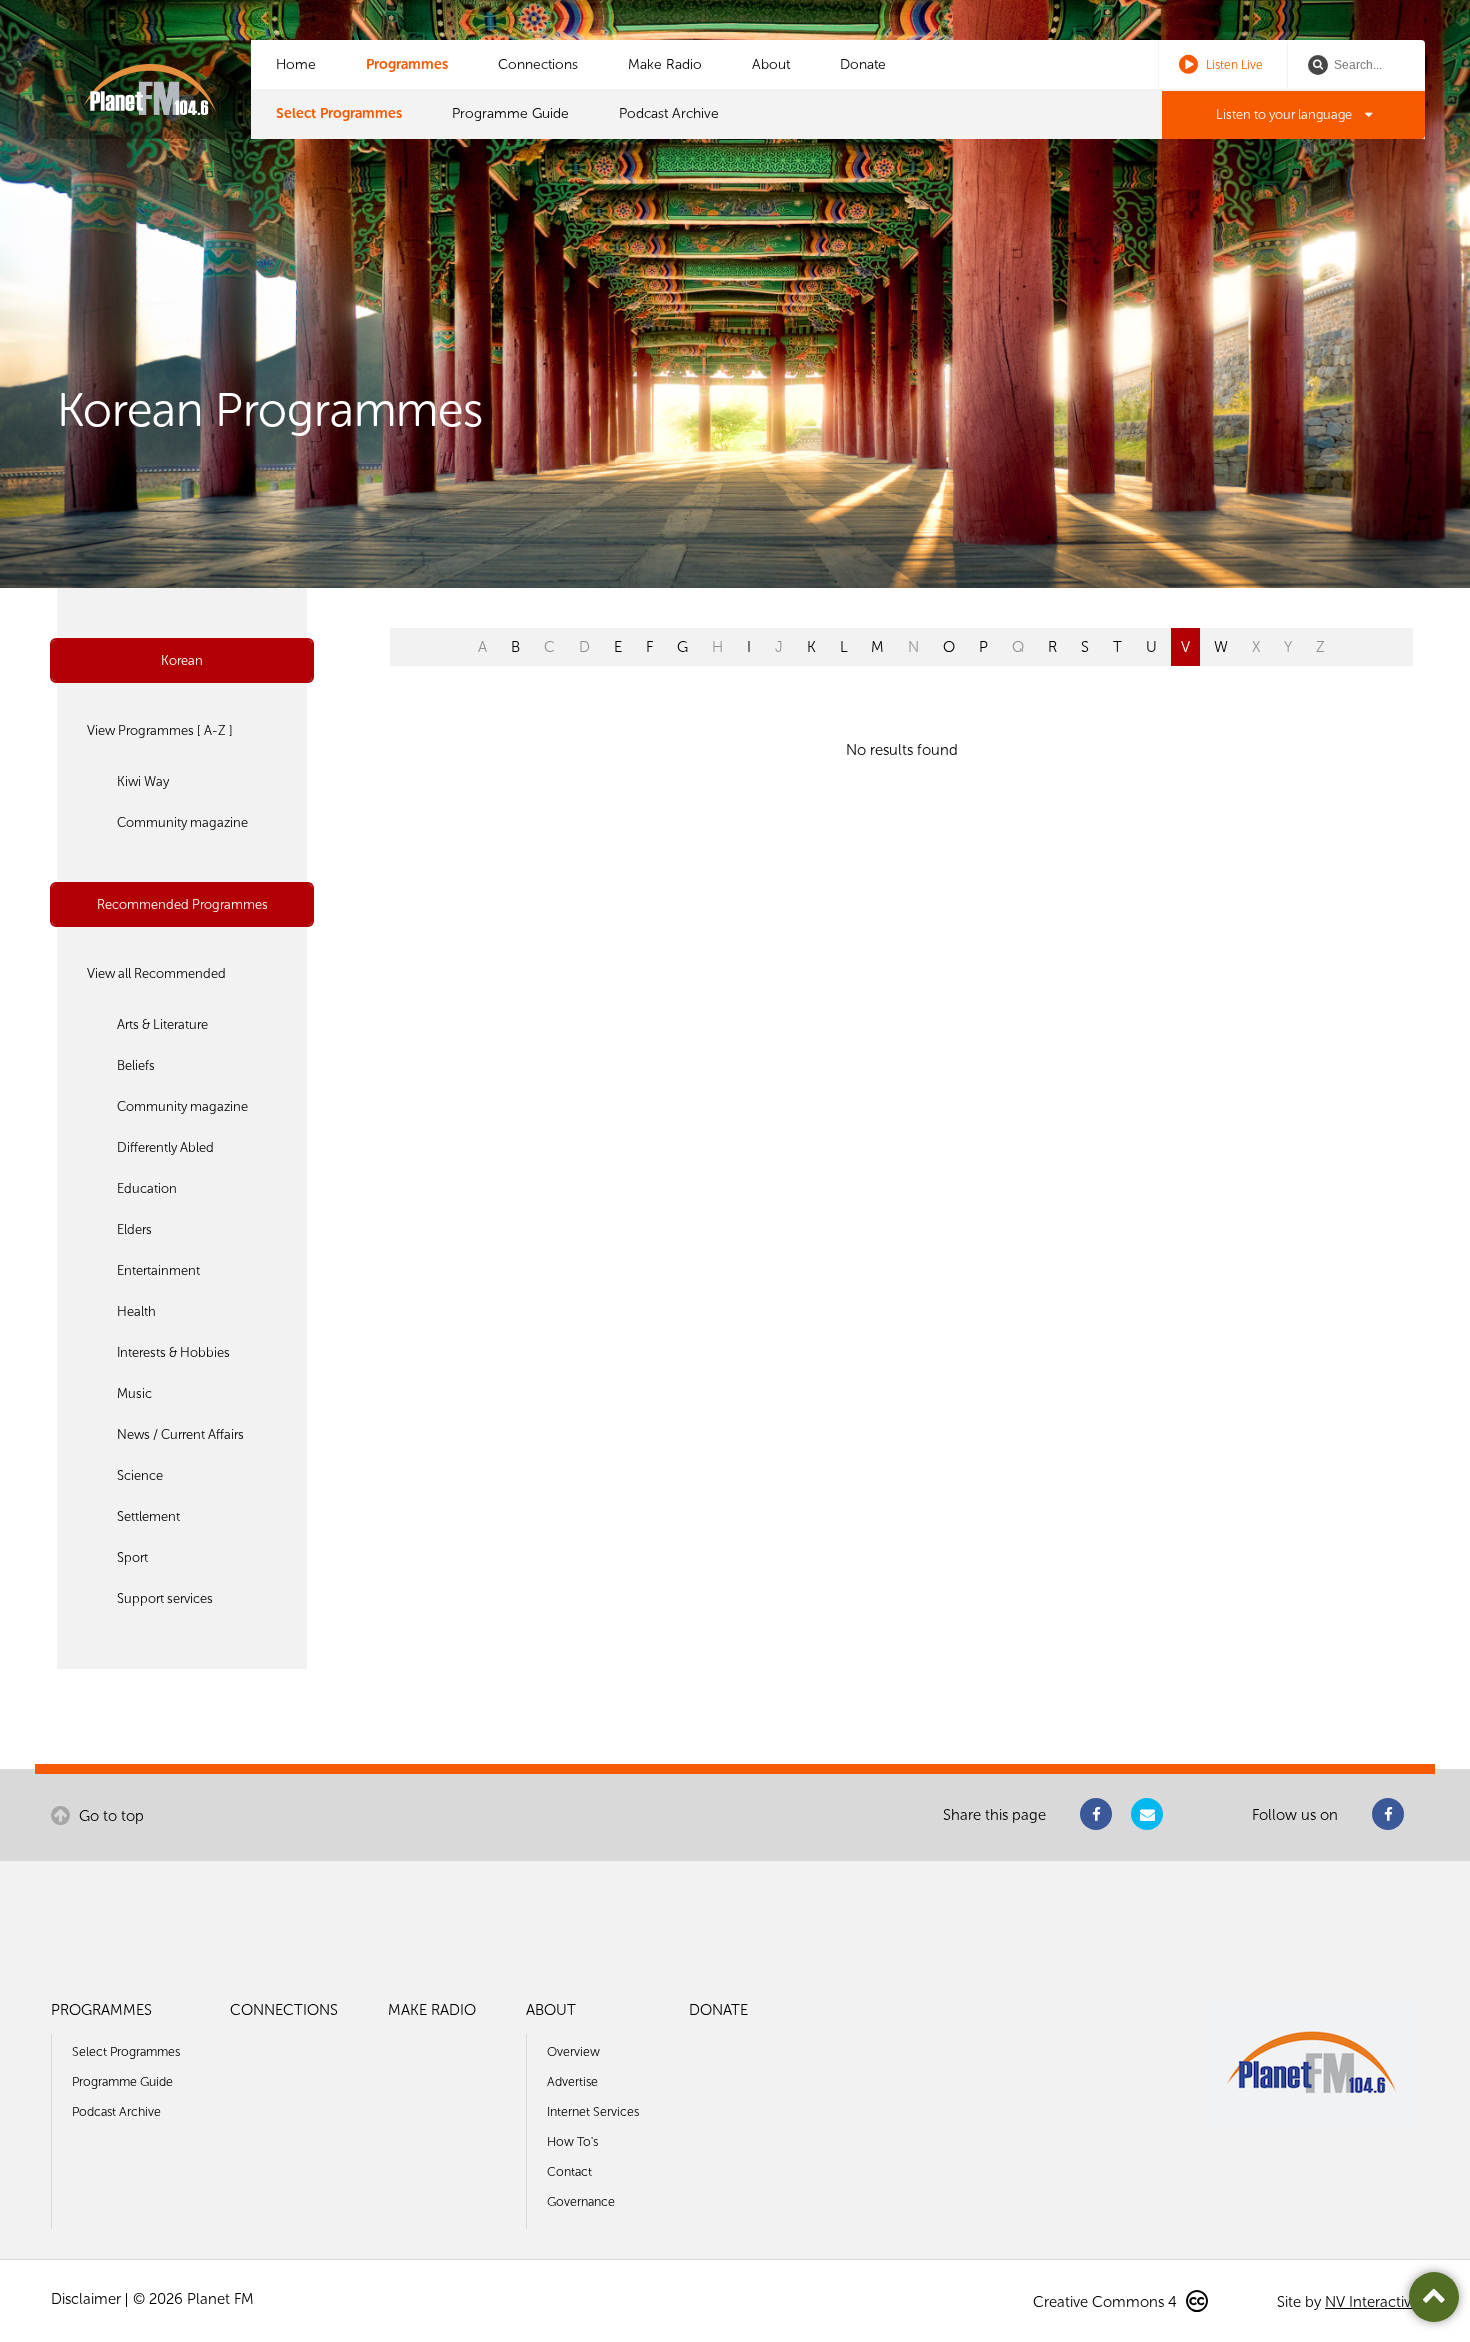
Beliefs (136, 1065)
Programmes (407, 64)
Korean (182, 660)
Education (147, 1188)
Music (134, 1393)
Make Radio (665, 64)
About (771, 64)
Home (296, 64)
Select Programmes (339, 113)
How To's (572, 2141)
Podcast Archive (669, 113)
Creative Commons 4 (1107, 2302)
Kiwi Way (143, 781)
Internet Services (593, 2111)
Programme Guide (510, 113)
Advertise (572, 2081)
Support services (165, 1598)
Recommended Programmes (182, 904)
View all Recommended (156, 973)
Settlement (148, 1516)
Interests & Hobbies (173, 1352)
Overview (573, 2051)
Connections (538, 64)
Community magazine (182, 822)
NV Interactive (1372, 2302)
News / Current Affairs (180, 1434)
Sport (132, 1557)
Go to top (109, 1816)
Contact (569, 2171)
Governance (581, 2201)
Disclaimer (86, 2299)
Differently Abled (165, 1147)
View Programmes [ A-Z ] (160, 730)
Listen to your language (1285, 114)
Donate (863, 64)
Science (140, 1475)
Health (136, 1311)
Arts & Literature (162, 1024)
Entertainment (158, 1270)
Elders (134, 1229)
